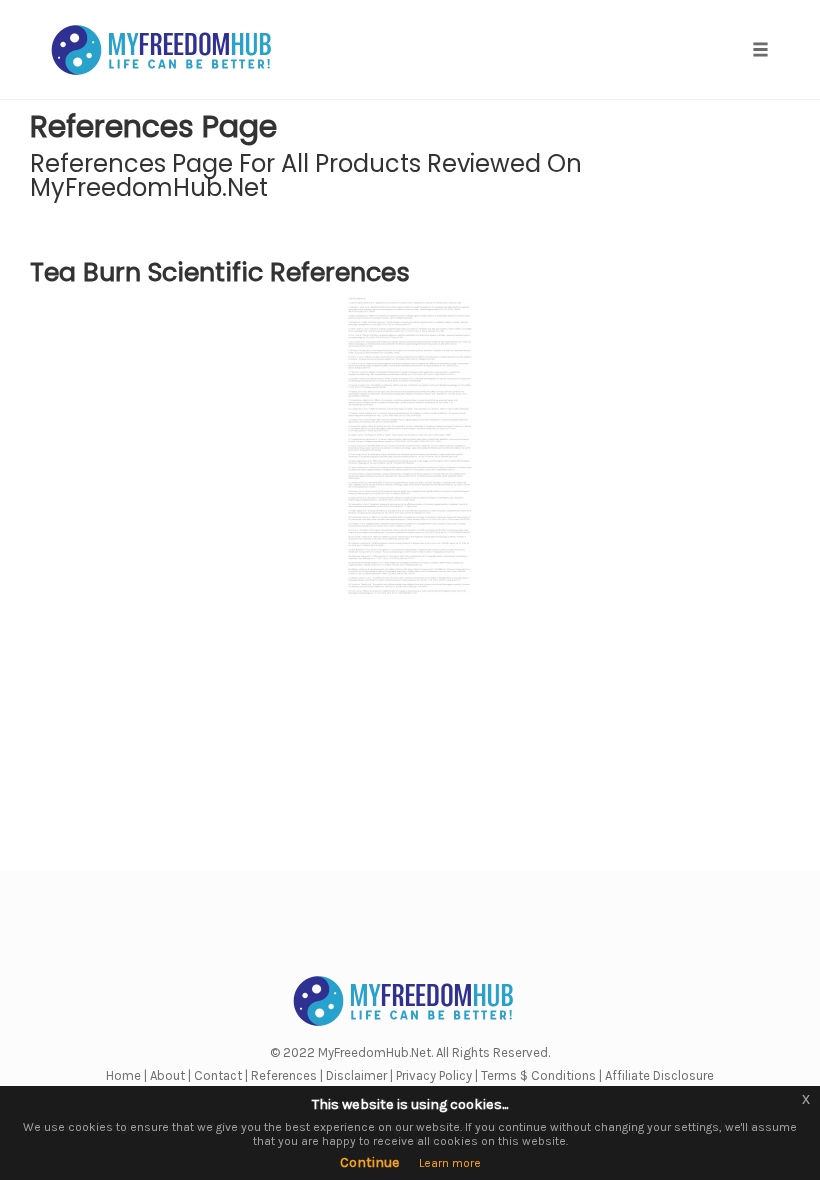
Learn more (450, 1163)
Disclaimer (356, 1075)
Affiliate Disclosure (659, 1075)
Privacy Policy (434, 1075)
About (167, 1075)
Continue (369, 1162)
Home (123, 1075)
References (284, 1075)
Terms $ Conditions (538, 1075)
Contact (218, 1075)
